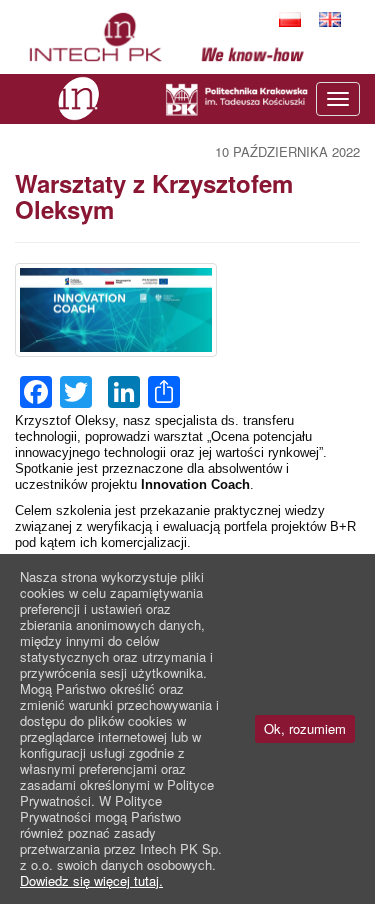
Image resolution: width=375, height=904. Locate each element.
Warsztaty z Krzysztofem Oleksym (154, 196)
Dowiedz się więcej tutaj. (91, 880)
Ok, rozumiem (305, 728)
